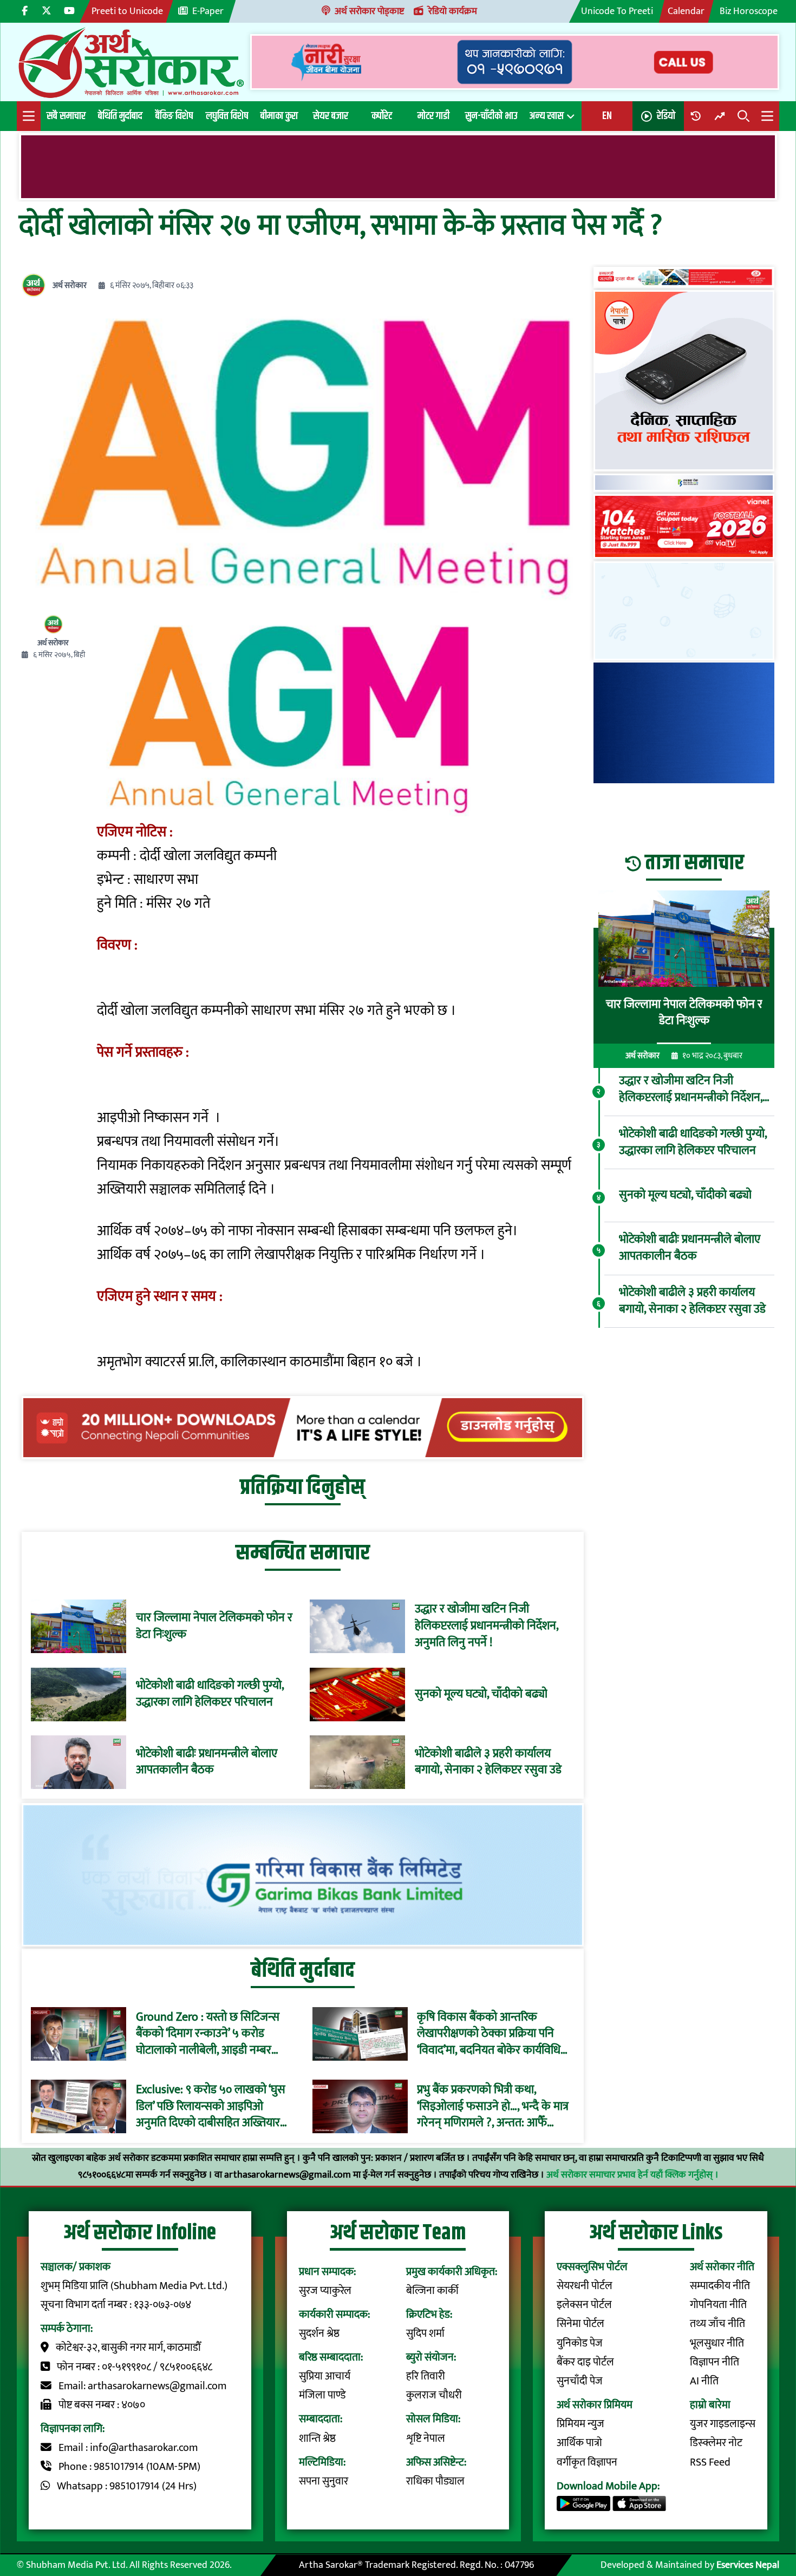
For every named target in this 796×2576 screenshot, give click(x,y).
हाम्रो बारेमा (710, 2405)
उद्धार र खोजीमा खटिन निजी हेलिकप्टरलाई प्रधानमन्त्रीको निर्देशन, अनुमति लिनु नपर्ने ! (487, 1626)
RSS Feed (710, 2463)
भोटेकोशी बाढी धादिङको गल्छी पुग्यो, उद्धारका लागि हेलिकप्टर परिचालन (210, 1694)
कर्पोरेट (382, 116)
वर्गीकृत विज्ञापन (587, 2463)
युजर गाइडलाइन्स (723, 2424)
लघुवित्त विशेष (227, 116)
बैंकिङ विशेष (174, 116)
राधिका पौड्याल (435, 2482)
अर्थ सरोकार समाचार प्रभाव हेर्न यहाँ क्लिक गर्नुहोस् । (632, 2175)
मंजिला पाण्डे (322, 2395)
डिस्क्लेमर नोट (716, 2443)
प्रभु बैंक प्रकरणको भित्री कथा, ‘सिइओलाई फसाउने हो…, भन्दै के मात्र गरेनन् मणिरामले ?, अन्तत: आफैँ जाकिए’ (493, 2107)
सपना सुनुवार (324, 2482)
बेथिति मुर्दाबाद (120, 116)
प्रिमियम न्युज (580, 2424)
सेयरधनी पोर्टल (585, 2286)
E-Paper (208, 11)
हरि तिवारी (426, 2377)
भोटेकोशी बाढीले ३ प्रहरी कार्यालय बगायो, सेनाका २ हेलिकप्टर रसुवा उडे (488, 1762)
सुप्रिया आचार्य (325, 2377)
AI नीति (704, 2381)
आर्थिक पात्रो (579, 2443)
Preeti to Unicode (127, 11)
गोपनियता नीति (718, 2305)
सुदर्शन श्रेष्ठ (319, 2334)
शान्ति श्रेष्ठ (317, 2439)
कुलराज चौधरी (434, 2395)
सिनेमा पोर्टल (580, 2324)
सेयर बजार (331, 116)
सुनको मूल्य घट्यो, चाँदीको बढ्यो (481, 1695)
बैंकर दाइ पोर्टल (585, 2362)
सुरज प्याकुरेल (325, 2291)
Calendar (686, 11)
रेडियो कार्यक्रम (453, 11)
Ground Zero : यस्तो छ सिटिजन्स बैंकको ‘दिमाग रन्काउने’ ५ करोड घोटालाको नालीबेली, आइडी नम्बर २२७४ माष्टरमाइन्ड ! (208, 2034)
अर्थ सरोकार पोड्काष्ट (369, 11)
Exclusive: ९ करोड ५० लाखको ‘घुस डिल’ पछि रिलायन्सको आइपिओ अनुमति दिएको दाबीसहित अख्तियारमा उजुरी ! (213, 2107)
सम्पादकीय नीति (720, 2286)
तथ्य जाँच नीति (717, 2324)
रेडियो (666, 116)
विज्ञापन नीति (715, 2362)
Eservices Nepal (748, 2565)
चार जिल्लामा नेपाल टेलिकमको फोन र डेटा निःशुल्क (214, 1627)
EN (607, 116)
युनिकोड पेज (580, 2344)
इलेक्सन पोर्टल (584, 2305)
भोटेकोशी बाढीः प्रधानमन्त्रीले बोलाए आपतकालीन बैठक (207, 1762)
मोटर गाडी (433, 116)
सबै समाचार (66, 116)
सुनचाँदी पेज (580, 2381)
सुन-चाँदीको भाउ (491, 116)
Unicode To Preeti (617, 11)
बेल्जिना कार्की (432, 2291)
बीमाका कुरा (279, 116)
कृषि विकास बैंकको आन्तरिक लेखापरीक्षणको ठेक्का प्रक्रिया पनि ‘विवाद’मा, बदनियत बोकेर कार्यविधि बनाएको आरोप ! (489, 2034)
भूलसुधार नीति (717, 2344)
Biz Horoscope (749, 11)
